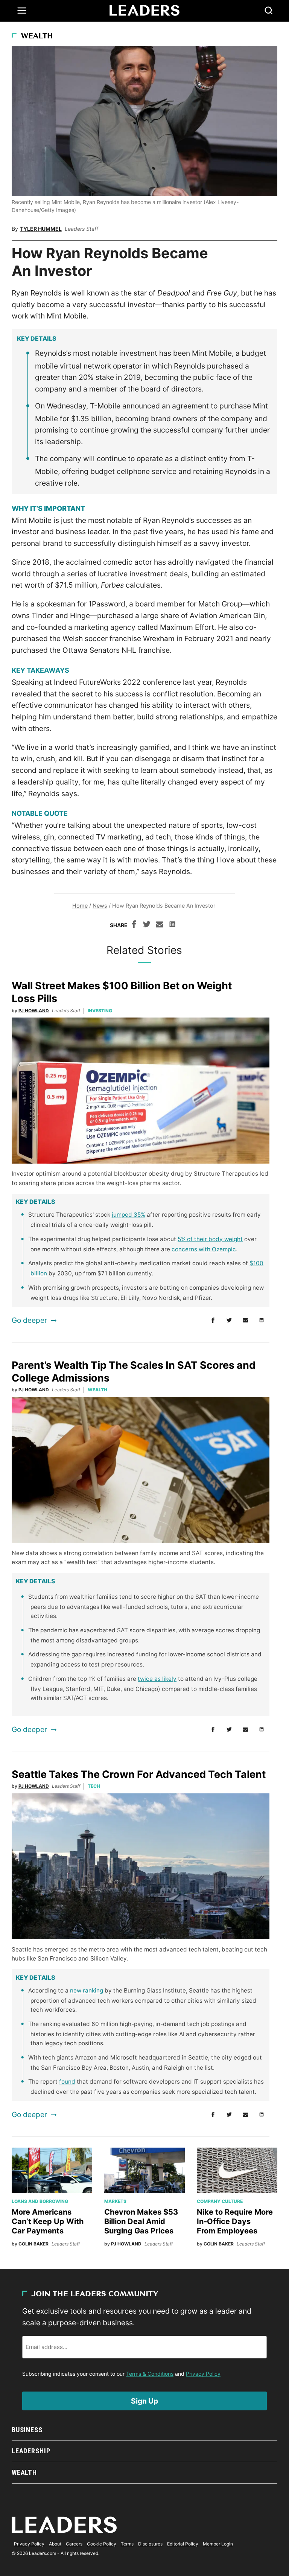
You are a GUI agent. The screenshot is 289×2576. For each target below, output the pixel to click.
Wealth (37, 37)
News (100, 906)
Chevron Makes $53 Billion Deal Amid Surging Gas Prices (141, 2221)
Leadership (31, 2451)
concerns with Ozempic (204, 1249)
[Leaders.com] (144, 11)
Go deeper (29, 1320)
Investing (100, 1011)
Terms (127, 2544)
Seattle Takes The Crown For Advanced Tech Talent (139, 1774)
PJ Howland (34, 1011)
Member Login (218, 2544)
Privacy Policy (203, 2374)
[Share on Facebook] (134, 925)
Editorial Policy (183, 2544)
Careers (74, 2544)
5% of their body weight (210, 1239)
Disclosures (150, 2544)
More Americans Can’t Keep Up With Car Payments (48, 2221)
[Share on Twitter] (147, 925)
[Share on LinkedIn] (172, 925)
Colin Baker (33, 2244)
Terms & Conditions (150, 2374)
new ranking (87, 1990)
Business (27, 2430)
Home (80, 906)
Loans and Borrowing (40, 2201)
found (67, 2082)
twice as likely (157, 1679)
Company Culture (220, 2201)
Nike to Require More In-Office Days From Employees (235, 2221)
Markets (115, 2201)
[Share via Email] (160, 925)
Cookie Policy (102, 2544)
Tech (94, 1786)
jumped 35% (129, 1215)
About (55, 2544)
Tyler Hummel (41, 229)
